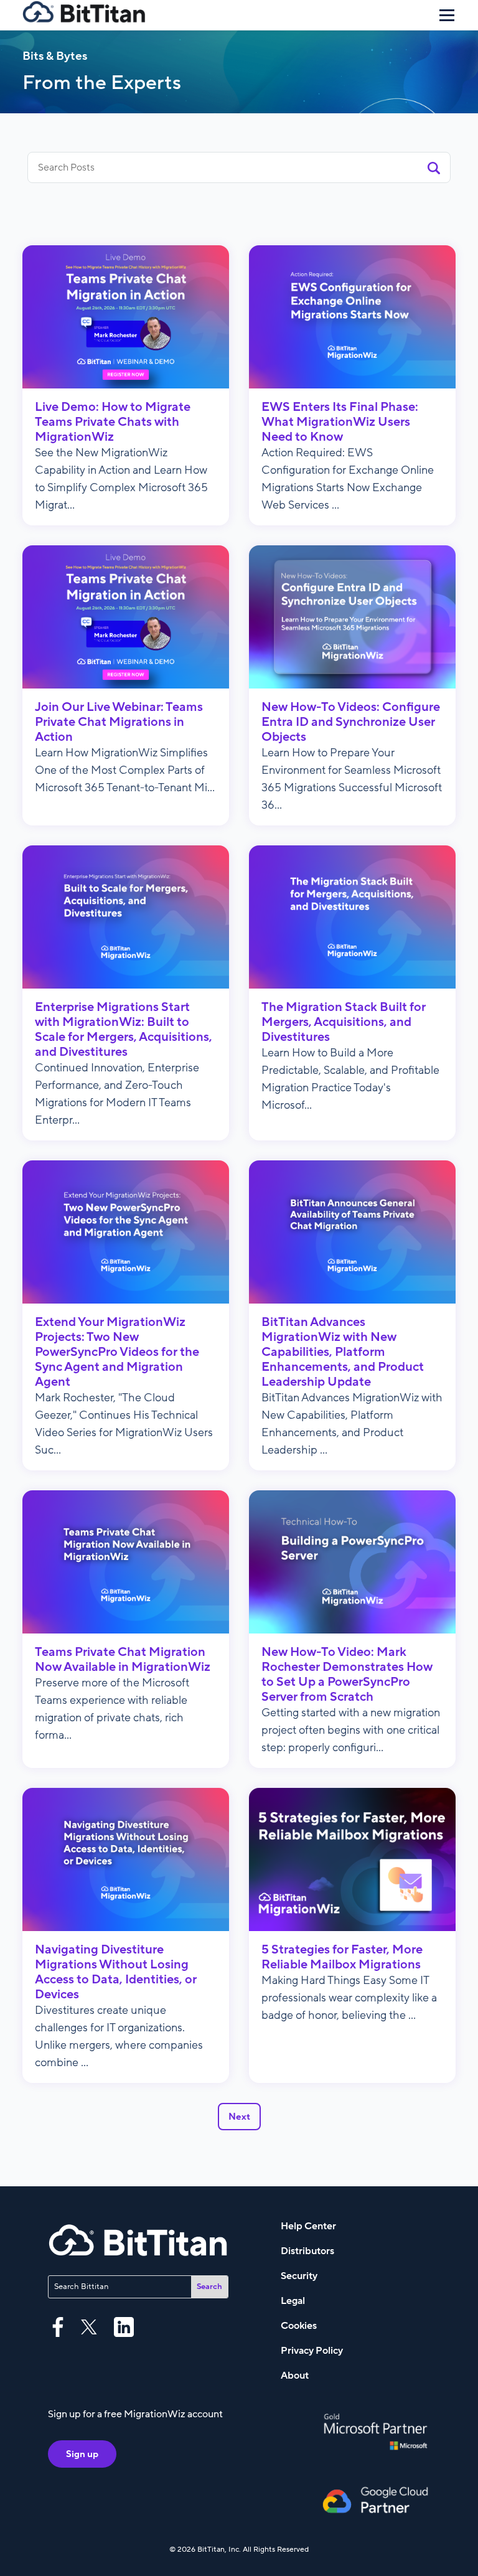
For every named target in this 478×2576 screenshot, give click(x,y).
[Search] (434, 167)
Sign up (82, 2454)
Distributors (307, 2251)
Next (239, 2117)
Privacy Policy (312, 2351)
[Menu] (447, 15)
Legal (293, 2301)
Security (299, 2276)
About (295, 2376)
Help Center (308, 2226)
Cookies (299, 2326)
